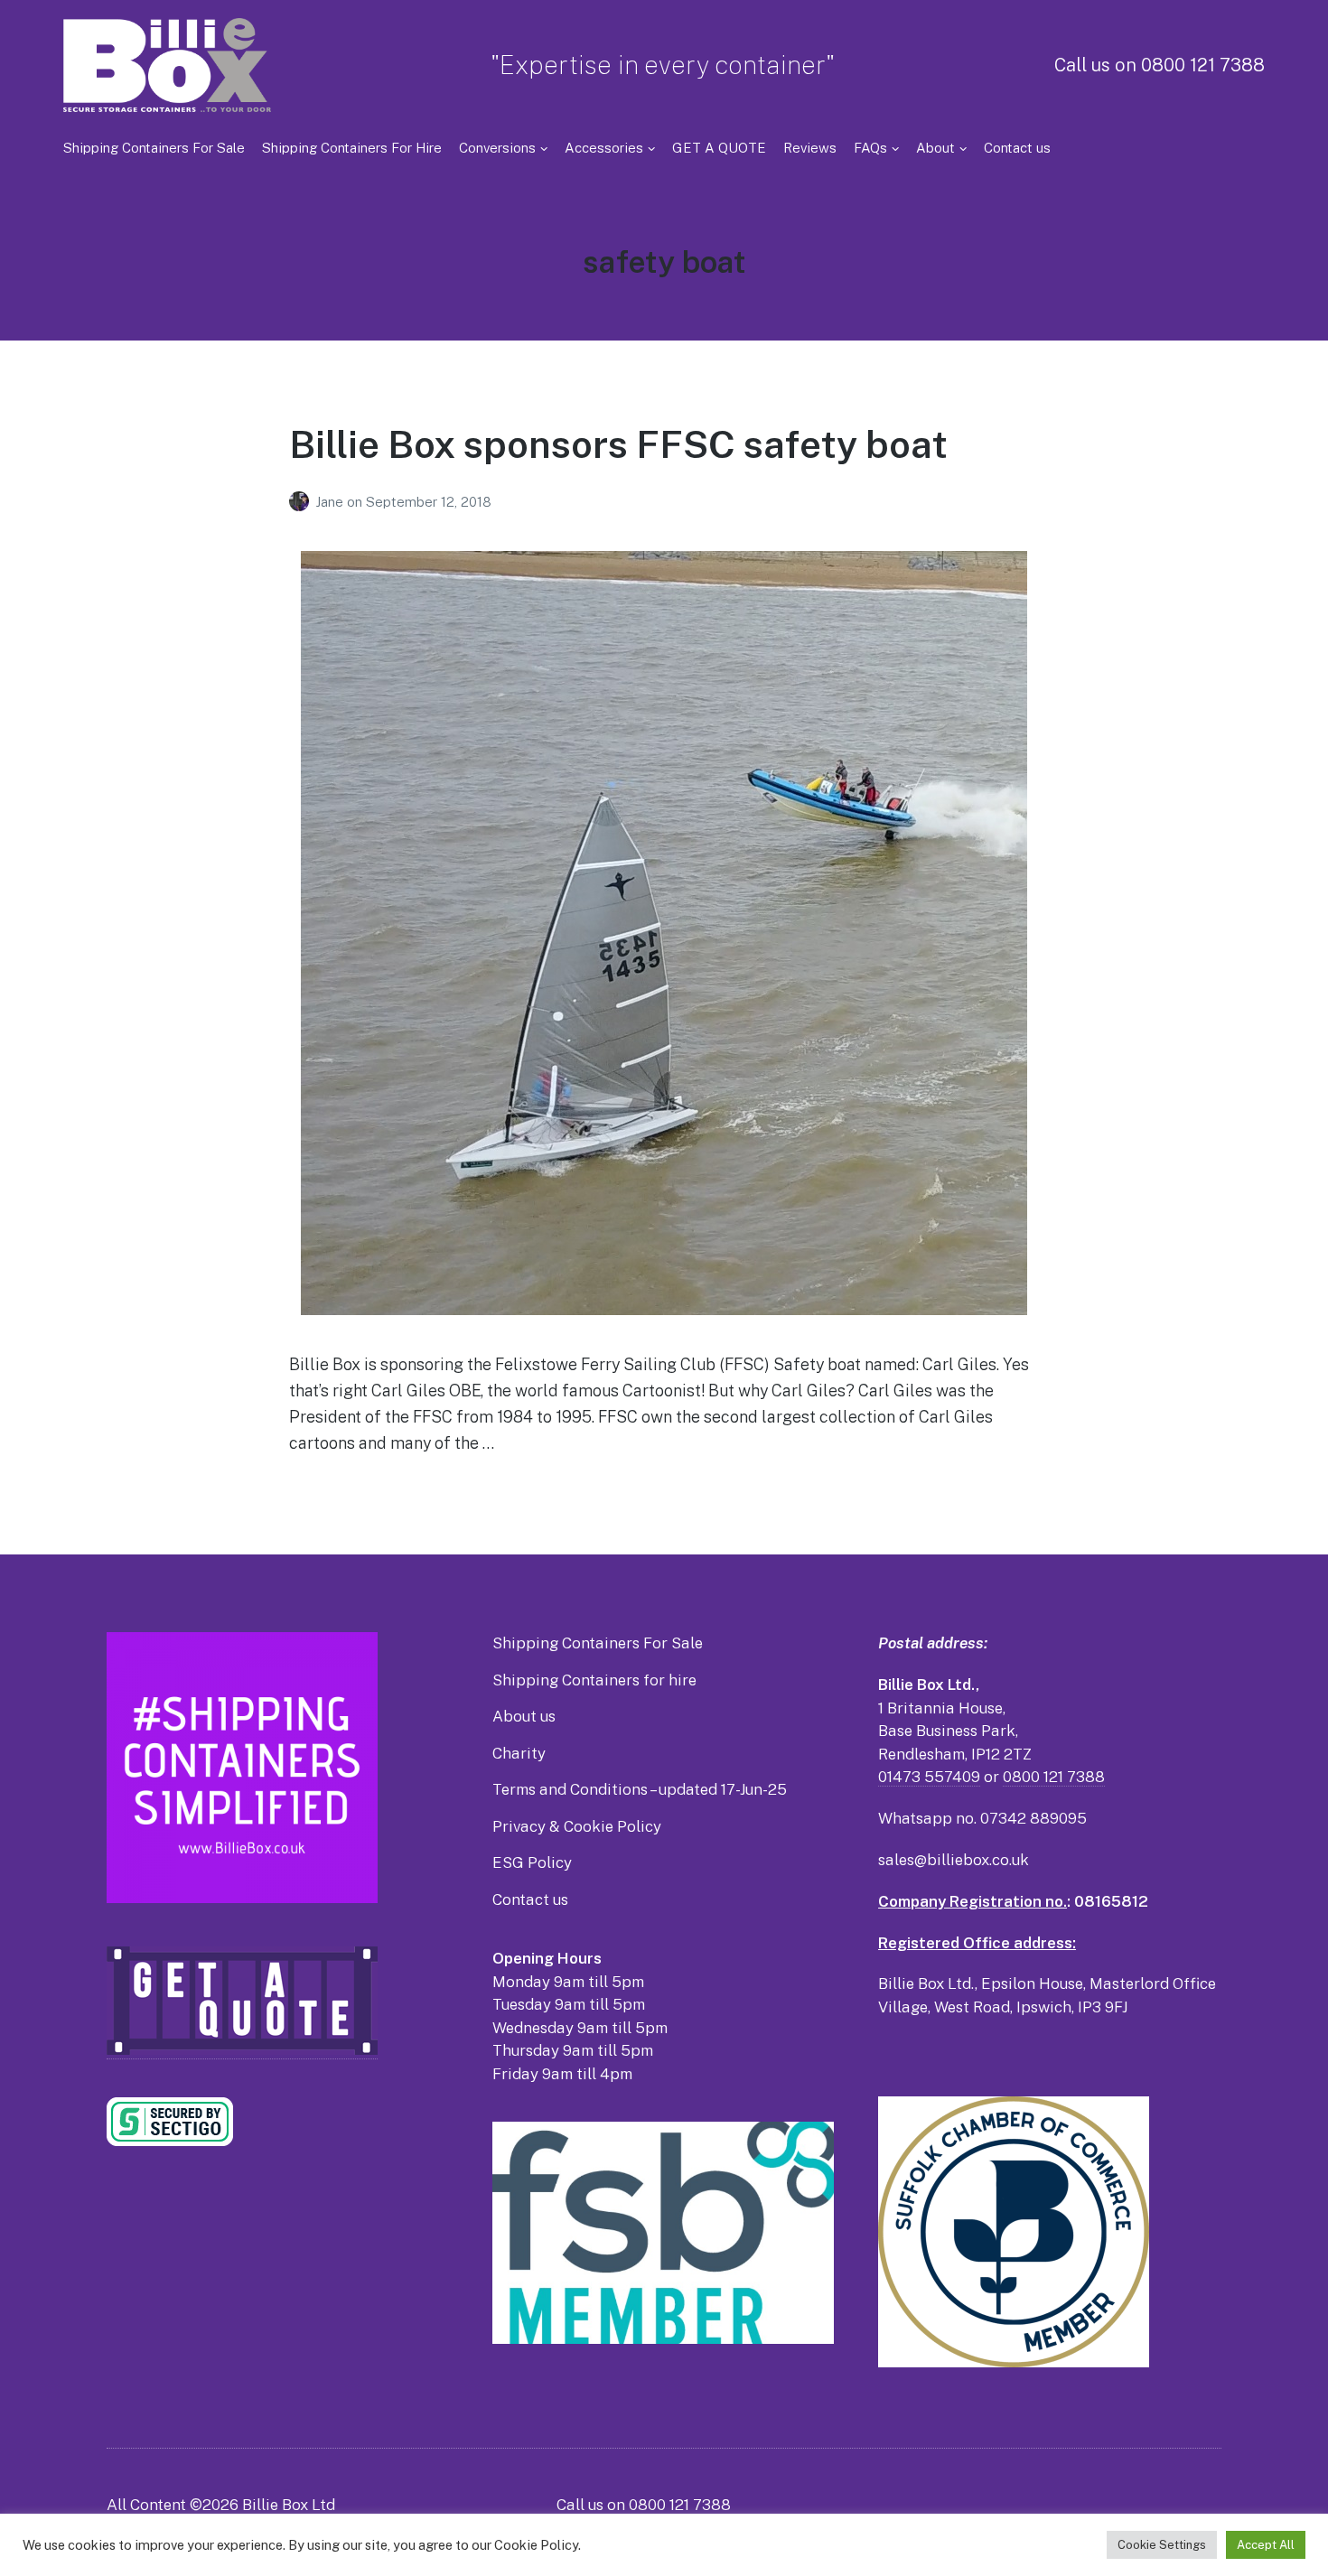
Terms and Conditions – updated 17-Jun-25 (640, 1789)
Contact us (1017, 148)
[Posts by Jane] (302, 502)
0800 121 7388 (1054, 1777)
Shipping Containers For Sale (154, 148)
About (935, 148)
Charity (519, 1753)
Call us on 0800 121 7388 (1160, 65)
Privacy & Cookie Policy (577, 1826)
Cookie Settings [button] (1162, 2545)
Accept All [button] (1266, 2545)
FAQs (870, 148)
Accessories (604, 148)
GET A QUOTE (719, 148)
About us (524, 1716)
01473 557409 (929, 1777)
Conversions (497, 148)
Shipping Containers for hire (594, 1680)
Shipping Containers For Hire (352, 148)
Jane (331, 502)
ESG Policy (532, 1862)
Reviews (810, 148)
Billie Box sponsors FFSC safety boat (618, 444)
